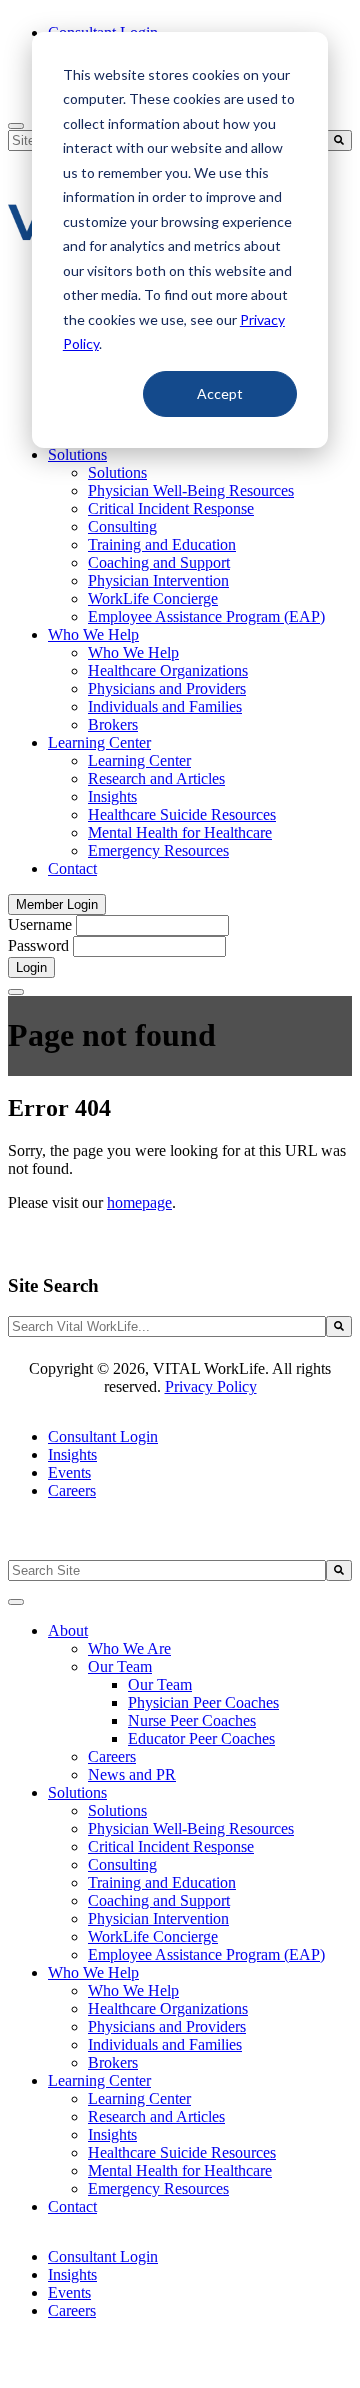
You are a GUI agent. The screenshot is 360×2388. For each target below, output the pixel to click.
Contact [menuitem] (72, 868)
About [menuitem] (68, 1630)
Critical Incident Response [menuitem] (171, 508)
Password (38, 945)
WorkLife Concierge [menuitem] (153, 598)
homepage (139, 1202)
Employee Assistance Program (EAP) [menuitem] (206, 616)
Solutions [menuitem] (77, 454)
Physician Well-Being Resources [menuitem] (191, 490)
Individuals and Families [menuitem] (165, 706)
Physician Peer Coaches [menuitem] (203, 1702)
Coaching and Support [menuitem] (159, 562)
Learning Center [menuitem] (99, 742)
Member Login (57, 904)
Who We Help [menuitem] (93, 634)
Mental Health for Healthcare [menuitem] (180, 832)
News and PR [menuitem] (132, 1774)
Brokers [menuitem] (113, 724)
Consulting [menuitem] (122, 526)
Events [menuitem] (69, 1472)
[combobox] (167, 1326)
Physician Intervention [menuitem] (158, 580)
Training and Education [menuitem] (162, 544)
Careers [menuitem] (72, 1490)
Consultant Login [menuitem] (103, 1436)
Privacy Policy (211, 1386)
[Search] (339, 140)
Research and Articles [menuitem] (156, 778)
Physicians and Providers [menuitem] (167, 688)
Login (31, 967)
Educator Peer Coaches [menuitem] (201, 1738)
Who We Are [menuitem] (129, 1648)
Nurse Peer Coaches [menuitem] (192, 1720)
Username (40, 924)
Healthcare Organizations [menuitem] (168, 670)
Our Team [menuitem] (120, 1666)
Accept (220, 393)
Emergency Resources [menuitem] (158, 850)
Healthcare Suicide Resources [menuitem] (182, 814)
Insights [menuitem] (112, 796)
